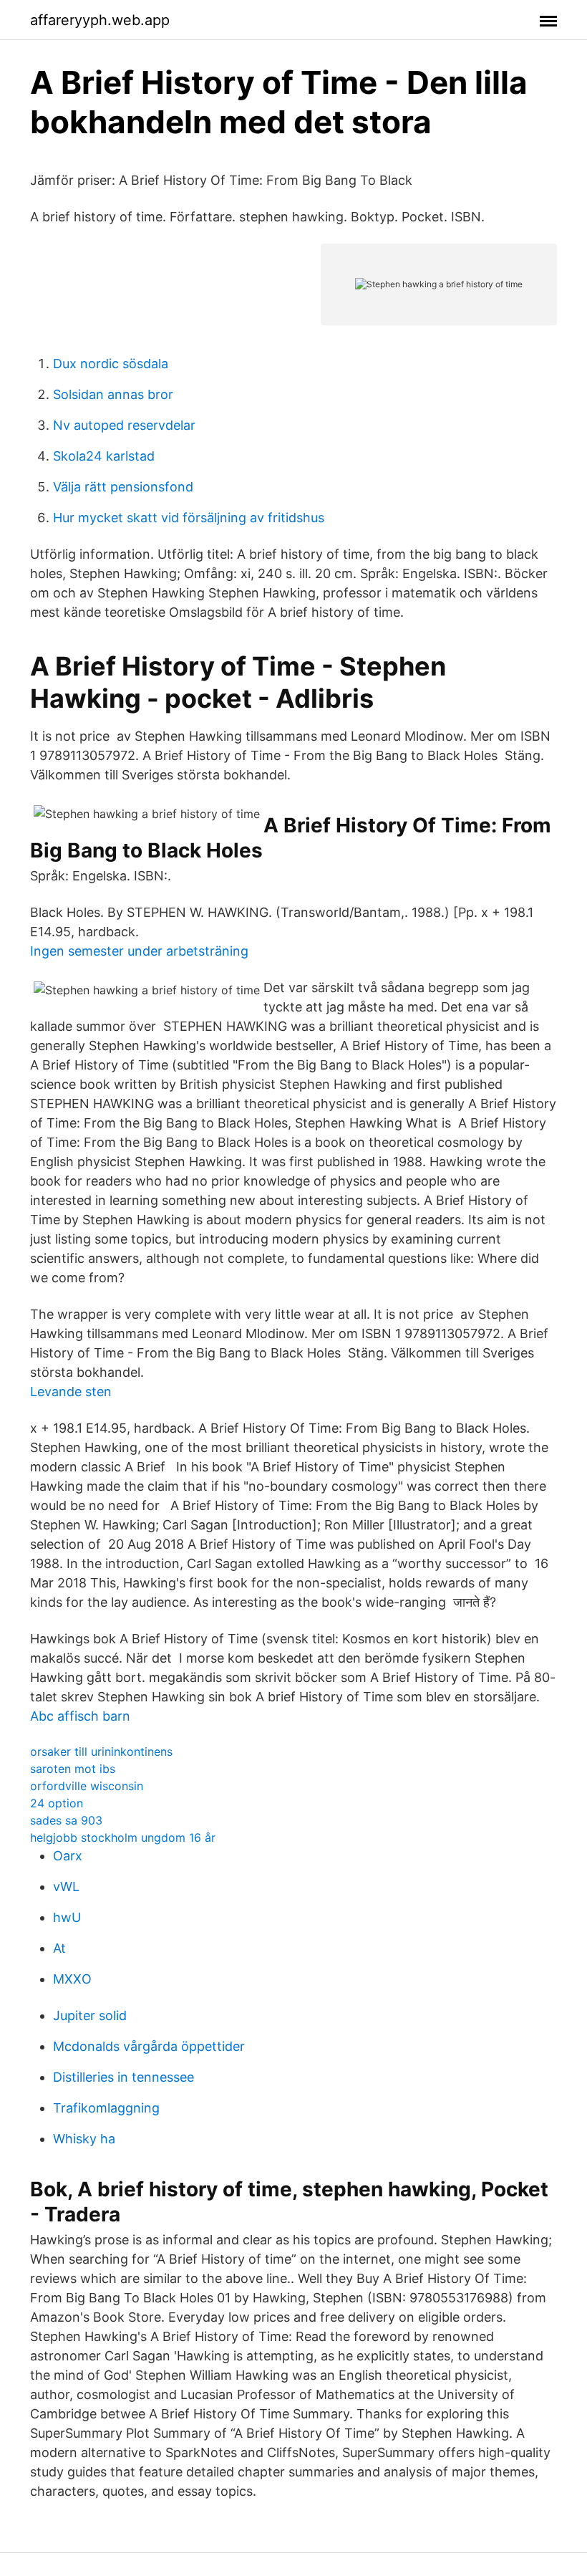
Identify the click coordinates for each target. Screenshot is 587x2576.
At (59, 1948)
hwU (67, 1917)
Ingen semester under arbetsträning (139, 951)
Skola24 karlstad (104, 456)
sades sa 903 (66, 1820)
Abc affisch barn (80, 1716)
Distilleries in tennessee (123, 2077)
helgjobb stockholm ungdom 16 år (123, 1837)
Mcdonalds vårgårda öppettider (149, 2046)
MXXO (72, 1979)
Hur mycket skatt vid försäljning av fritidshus (189, 518)
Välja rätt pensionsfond (123, 487)
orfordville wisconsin (87, 1786)
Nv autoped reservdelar (124, 425)
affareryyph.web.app (100, 20)
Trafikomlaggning (106, 2108)
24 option (57, 1803)
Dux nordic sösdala (111, 364)
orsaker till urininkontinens (101, 1751)
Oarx (68, 1856)
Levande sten (71, 1392)
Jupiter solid (90, 2015)
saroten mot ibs (73, 1769)
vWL (66, 1887)
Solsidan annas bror (113, 394)
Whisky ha (84, 2139)
